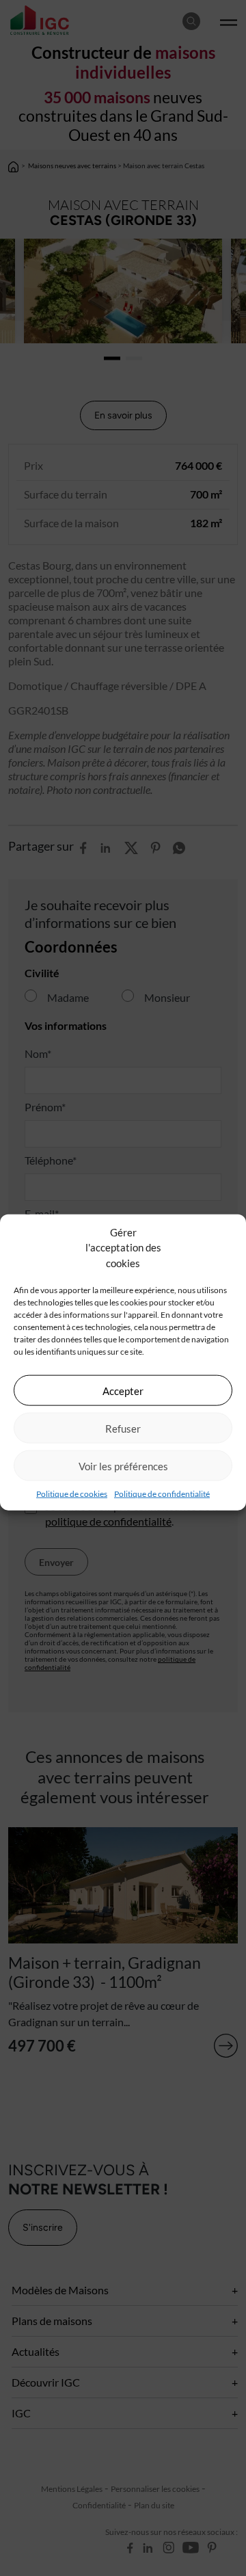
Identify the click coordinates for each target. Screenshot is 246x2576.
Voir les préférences (123, 1465)
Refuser (123, 1428)
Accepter (123, 1390)
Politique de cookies (72, 1494)
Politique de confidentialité (162, 1494)
